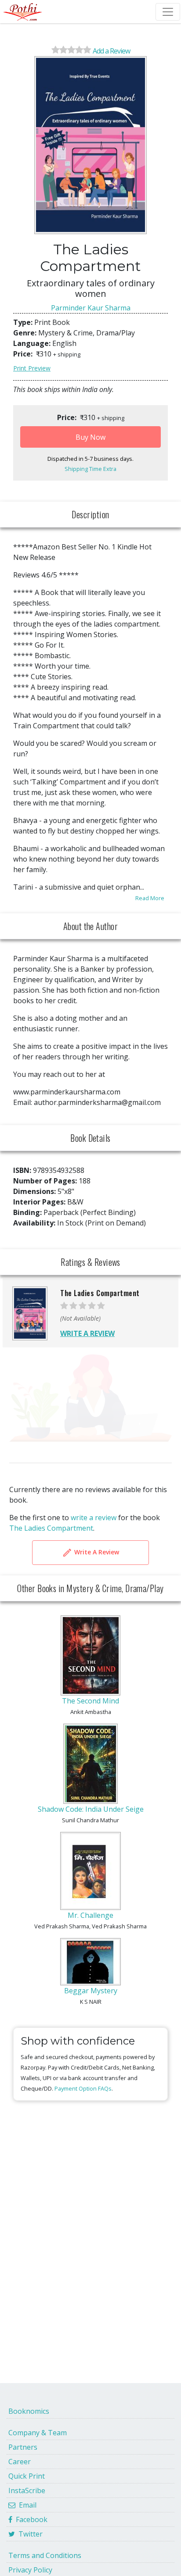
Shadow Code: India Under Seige (91, 1809)
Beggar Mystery (91, 1991)
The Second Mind (90, 1701)
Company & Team (38, 2433)
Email (26, 2505)
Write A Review (96, 1552)
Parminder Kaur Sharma (91, 308)
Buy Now (90, 437)
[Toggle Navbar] (168, 12)
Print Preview (32, 368)
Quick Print (27, 2476)
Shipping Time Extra (90, 469)
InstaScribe (27, 2490)
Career (20, 2462)
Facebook (30, 2519)
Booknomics (29, 2411)
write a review (94, 1518)
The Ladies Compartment (51, 1528)
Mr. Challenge (90, 1915)
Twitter (29, 2534)
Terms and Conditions (45, 2555)
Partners (23, 2447)
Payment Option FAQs (83, 2088)
